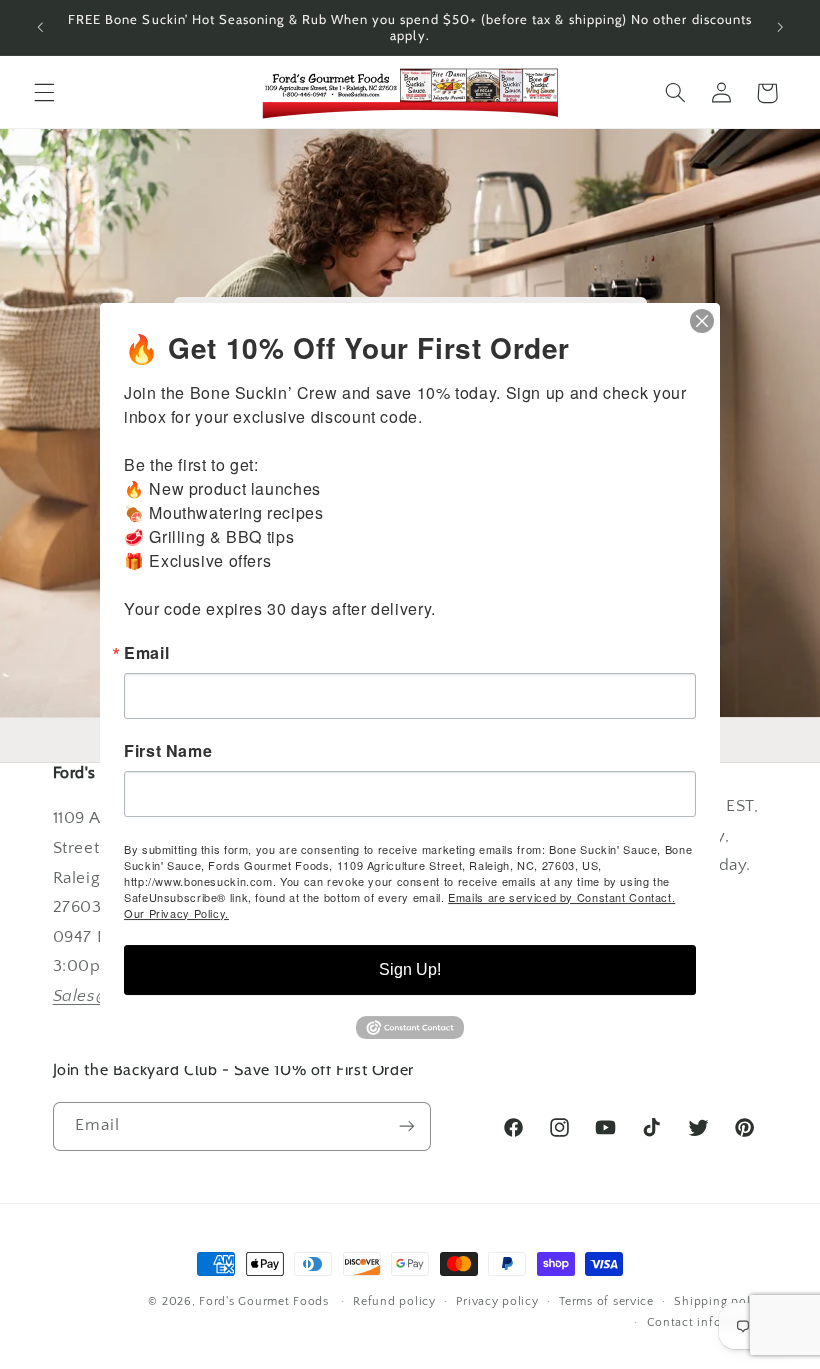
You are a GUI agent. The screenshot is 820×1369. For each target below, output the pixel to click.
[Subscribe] (406, 1126)
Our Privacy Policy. (176, 913)
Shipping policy (720, 1301)
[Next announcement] (780, 27)
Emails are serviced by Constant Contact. (561, 897)
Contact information (707, 1322)
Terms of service (606, 1301)
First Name (168, 751)
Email (146, 653)
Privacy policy (497, 1301)
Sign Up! (410, 969)
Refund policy (394, 1301)
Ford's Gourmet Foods (264, 1301)
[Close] (702, 321)
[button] (44, 93)
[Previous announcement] (40, 27)
